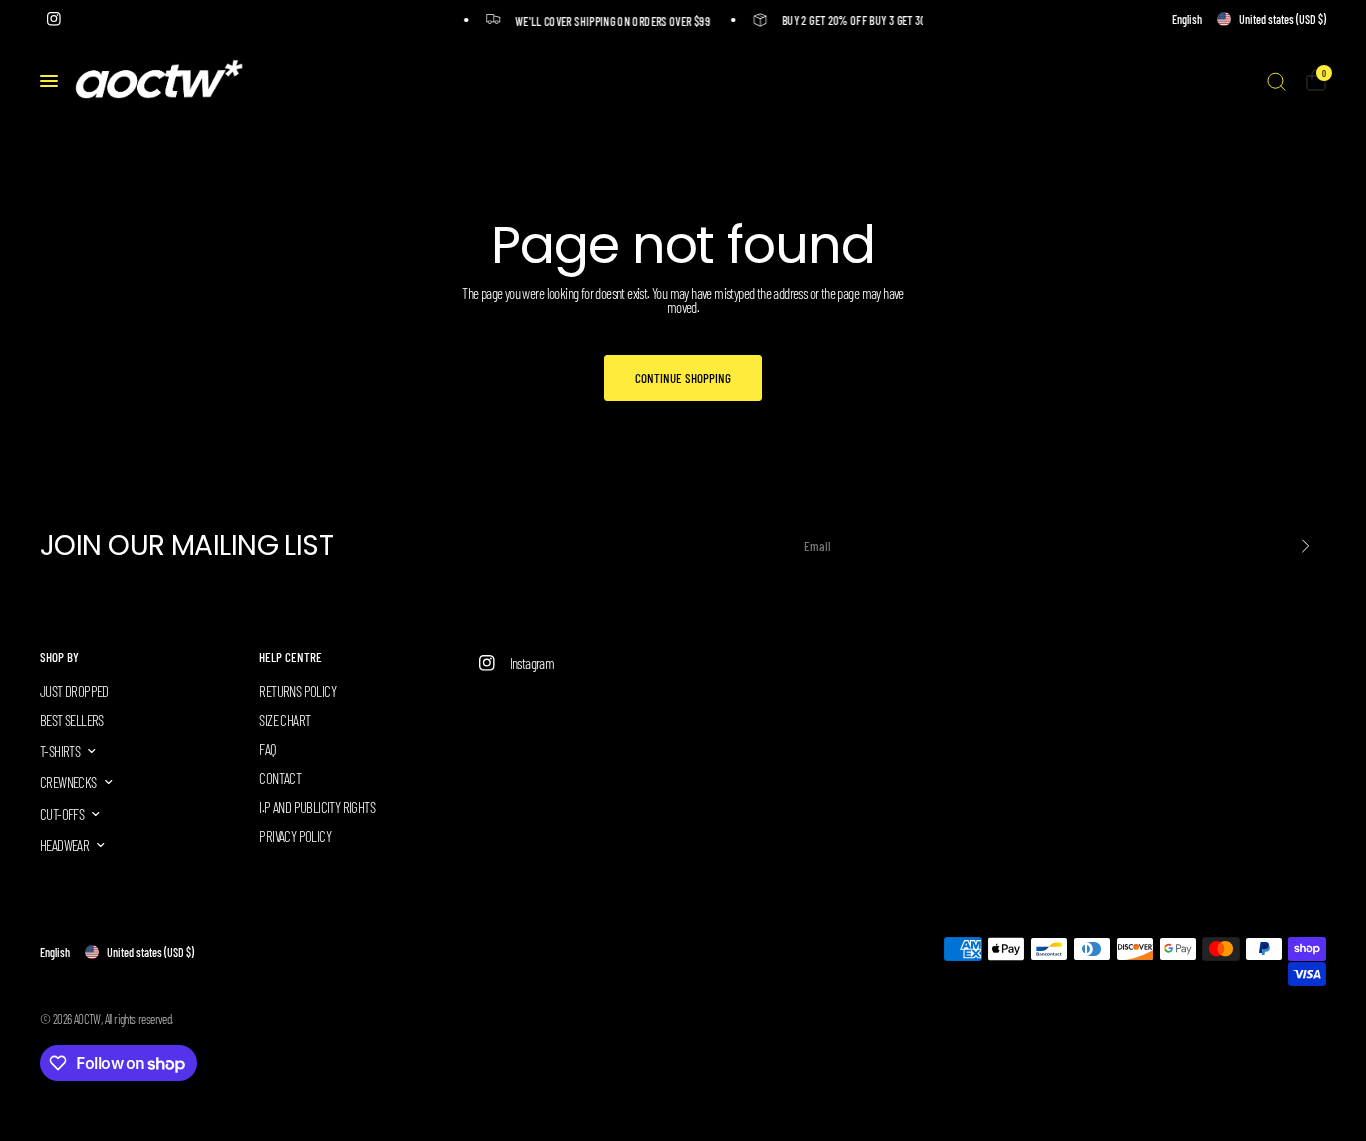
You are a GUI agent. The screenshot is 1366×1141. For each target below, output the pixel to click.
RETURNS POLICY (297, 691)
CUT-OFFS (62, 814)
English (1187, 19)
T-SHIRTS (60, 751)
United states (1282, 19)
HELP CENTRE (290, 657)
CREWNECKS (68, 782)
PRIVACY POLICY (295, 836)
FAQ (267, 749)
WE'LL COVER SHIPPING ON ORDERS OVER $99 (608, 20)
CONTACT (280, 778)
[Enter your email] (1306, 546)
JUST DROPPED (74, 691)
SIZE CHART (284, 720)
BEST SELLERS (72, 720)
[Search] (1276, 81)
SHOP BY (59, 657)
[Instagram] (54, 19)
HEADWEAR (64, 845)
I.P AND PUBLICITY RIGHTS (317, 807)
